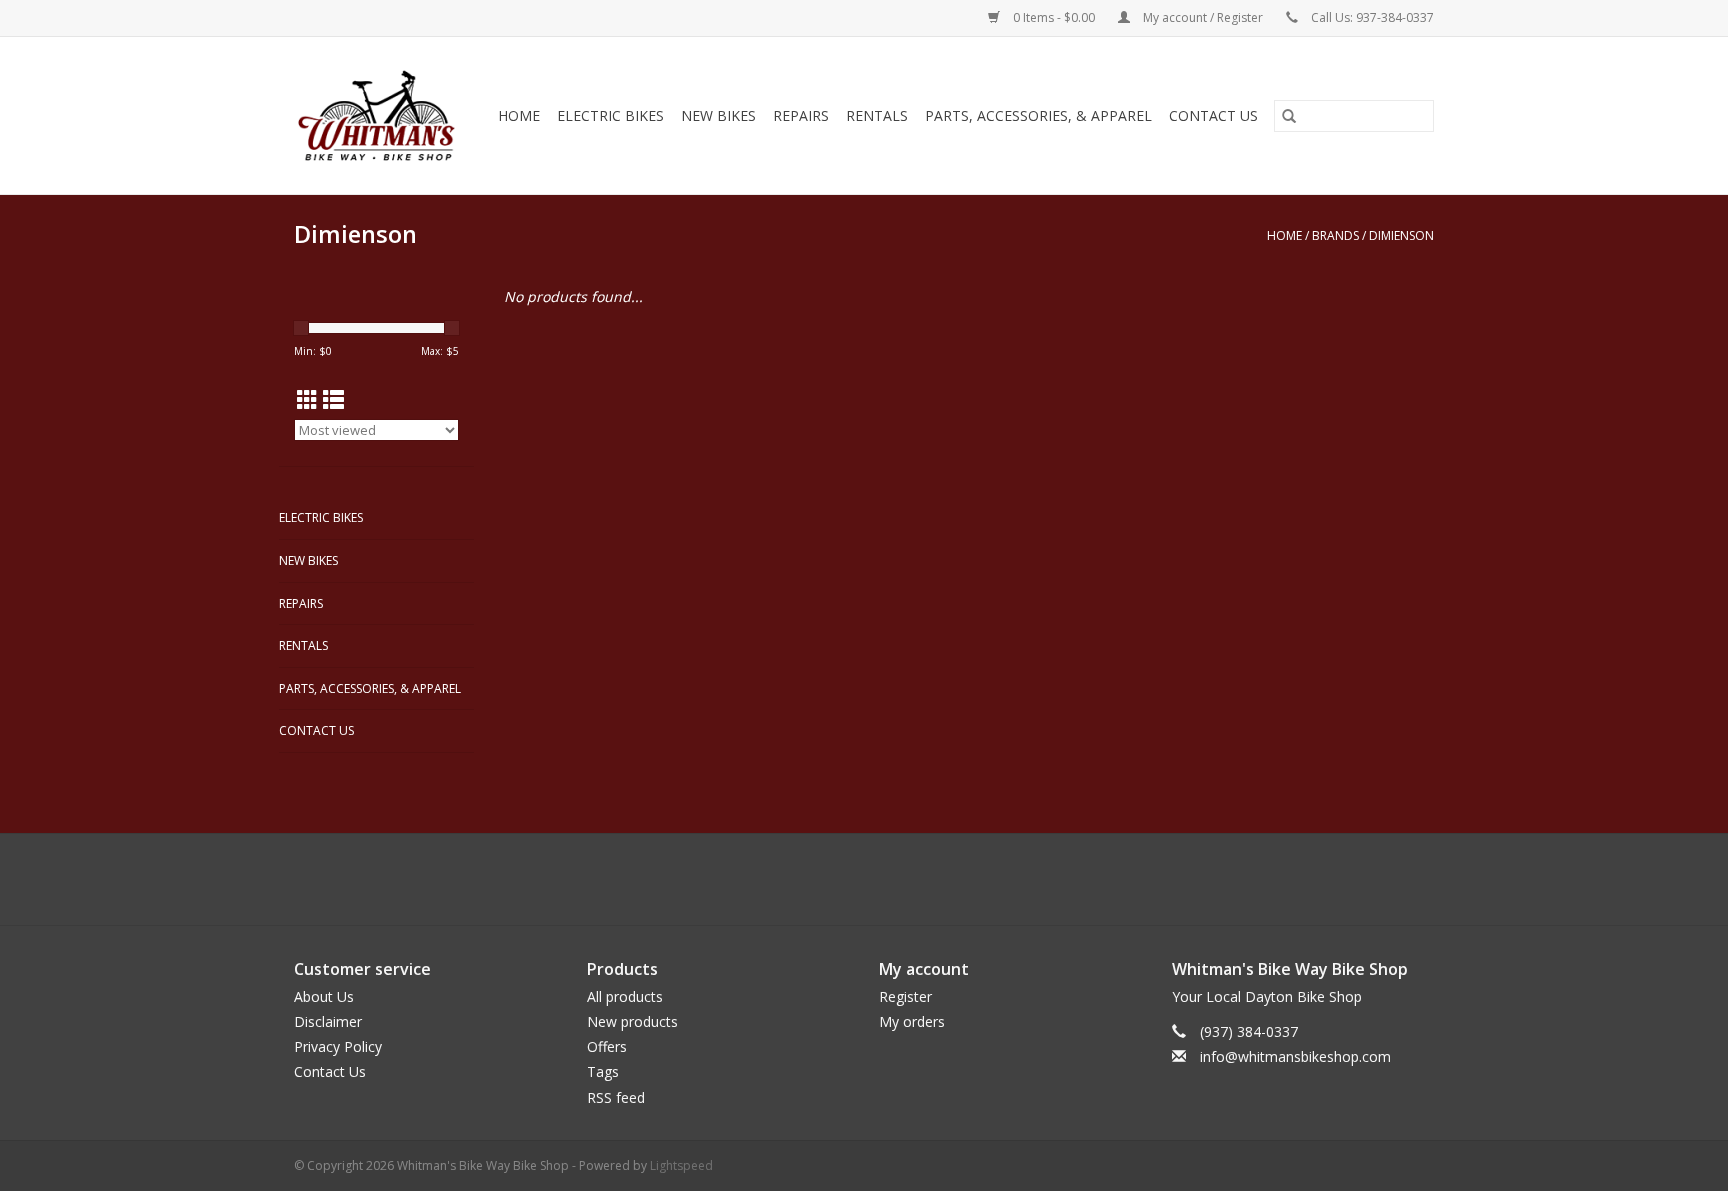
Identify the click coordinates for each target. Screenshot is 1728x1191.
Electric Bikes (610, 115)
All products (625, 996)
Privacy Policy (338, 1046)
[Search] (1289, 116)
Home (519, 115)
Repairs (801, 115)
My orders (912, 1021)
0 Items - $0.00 (1054, 17)
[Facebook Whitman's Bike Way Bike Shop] (864, 879)
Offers (607, 1046)
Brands (1335, 235)
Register (905, 996)
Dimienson (1401, 235)
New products (632, 1021)
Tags (603, 1071)
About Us (324, 996)
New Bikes (718, 115)
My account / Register (1203, 17)
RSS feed (616, 1097)
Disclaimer (328, 1021)
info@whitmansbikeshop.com (1295, 1056)
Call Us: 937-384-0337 (1372, 17)
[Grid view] (307, 400)
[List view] (333, 400)
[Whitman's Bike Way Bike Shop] (379, 115)
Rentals (877, 115)
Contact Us (1213, 115)
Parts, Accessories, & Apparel (1038, 115)
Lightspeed (681, 1165)
